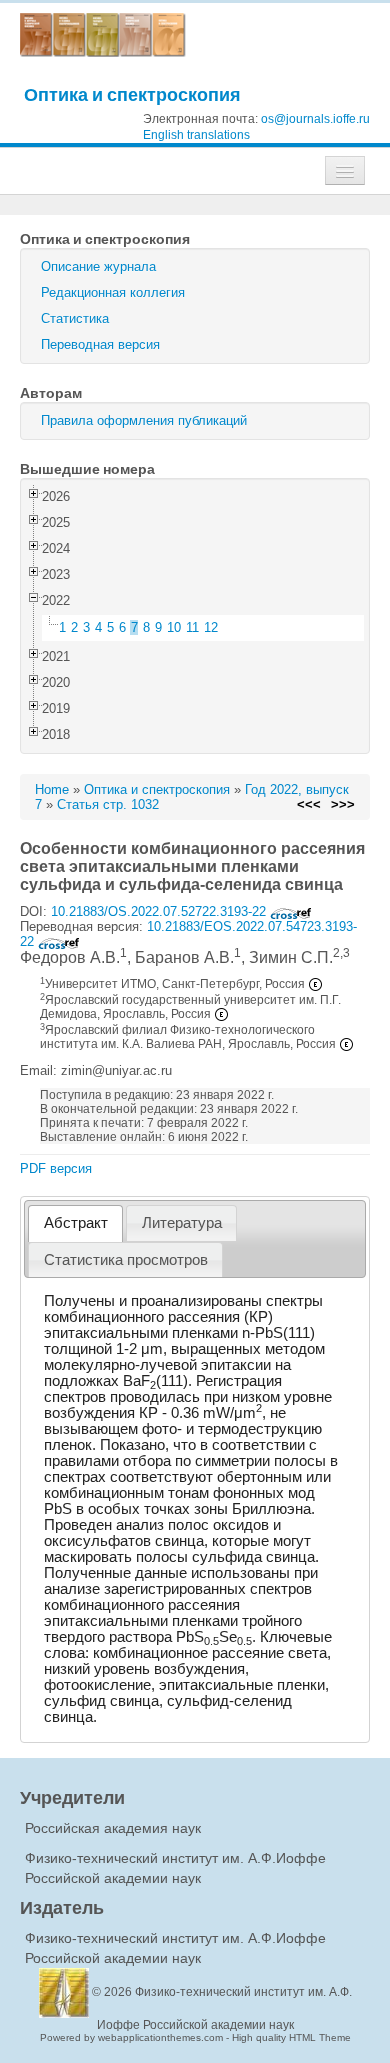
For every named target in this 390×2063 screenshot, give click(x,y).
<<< (309, 804)
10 (174, 627)
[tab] (75, 1223)
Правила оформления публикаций (144, 420)
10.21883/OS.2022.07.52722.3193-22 (160, 911)
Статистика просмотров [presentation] (126, 1260)
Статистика (75, 318)
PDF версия (56, 1168)
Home (52, 789)
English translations (196, 135)
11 (192, 627)
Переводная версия (100, 344)
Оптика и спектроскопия (132, 94)
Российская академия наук (113, 1828)
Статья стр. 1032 (108, 804)
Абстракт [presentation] (76, 1223)
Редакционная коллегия (113, 292)
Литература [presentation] (182, 1223)
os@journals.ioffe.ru (315, 119)
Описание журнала (98, 266)
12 (211, 627)
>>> (343, 804)
